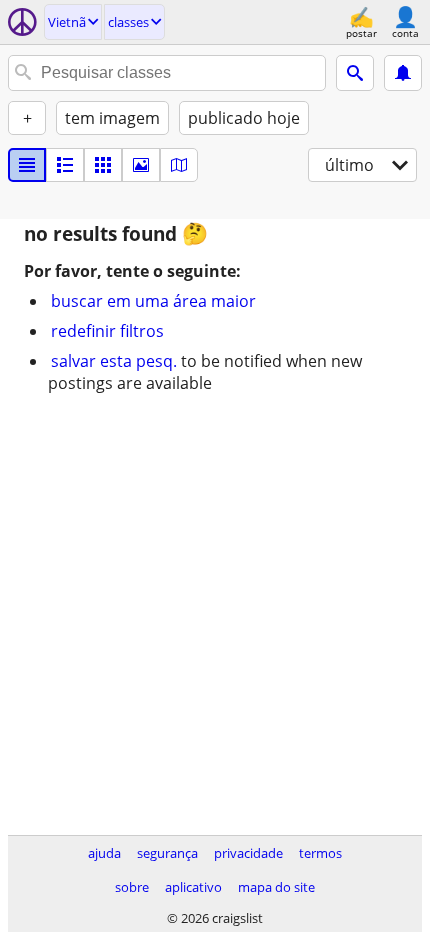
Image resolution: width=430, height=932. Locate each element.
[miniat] (65, 165)
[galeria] (141, 165)
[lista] (27, 165)
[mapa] (179, 165)
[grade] (103, 165)
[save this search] (403, 73)
